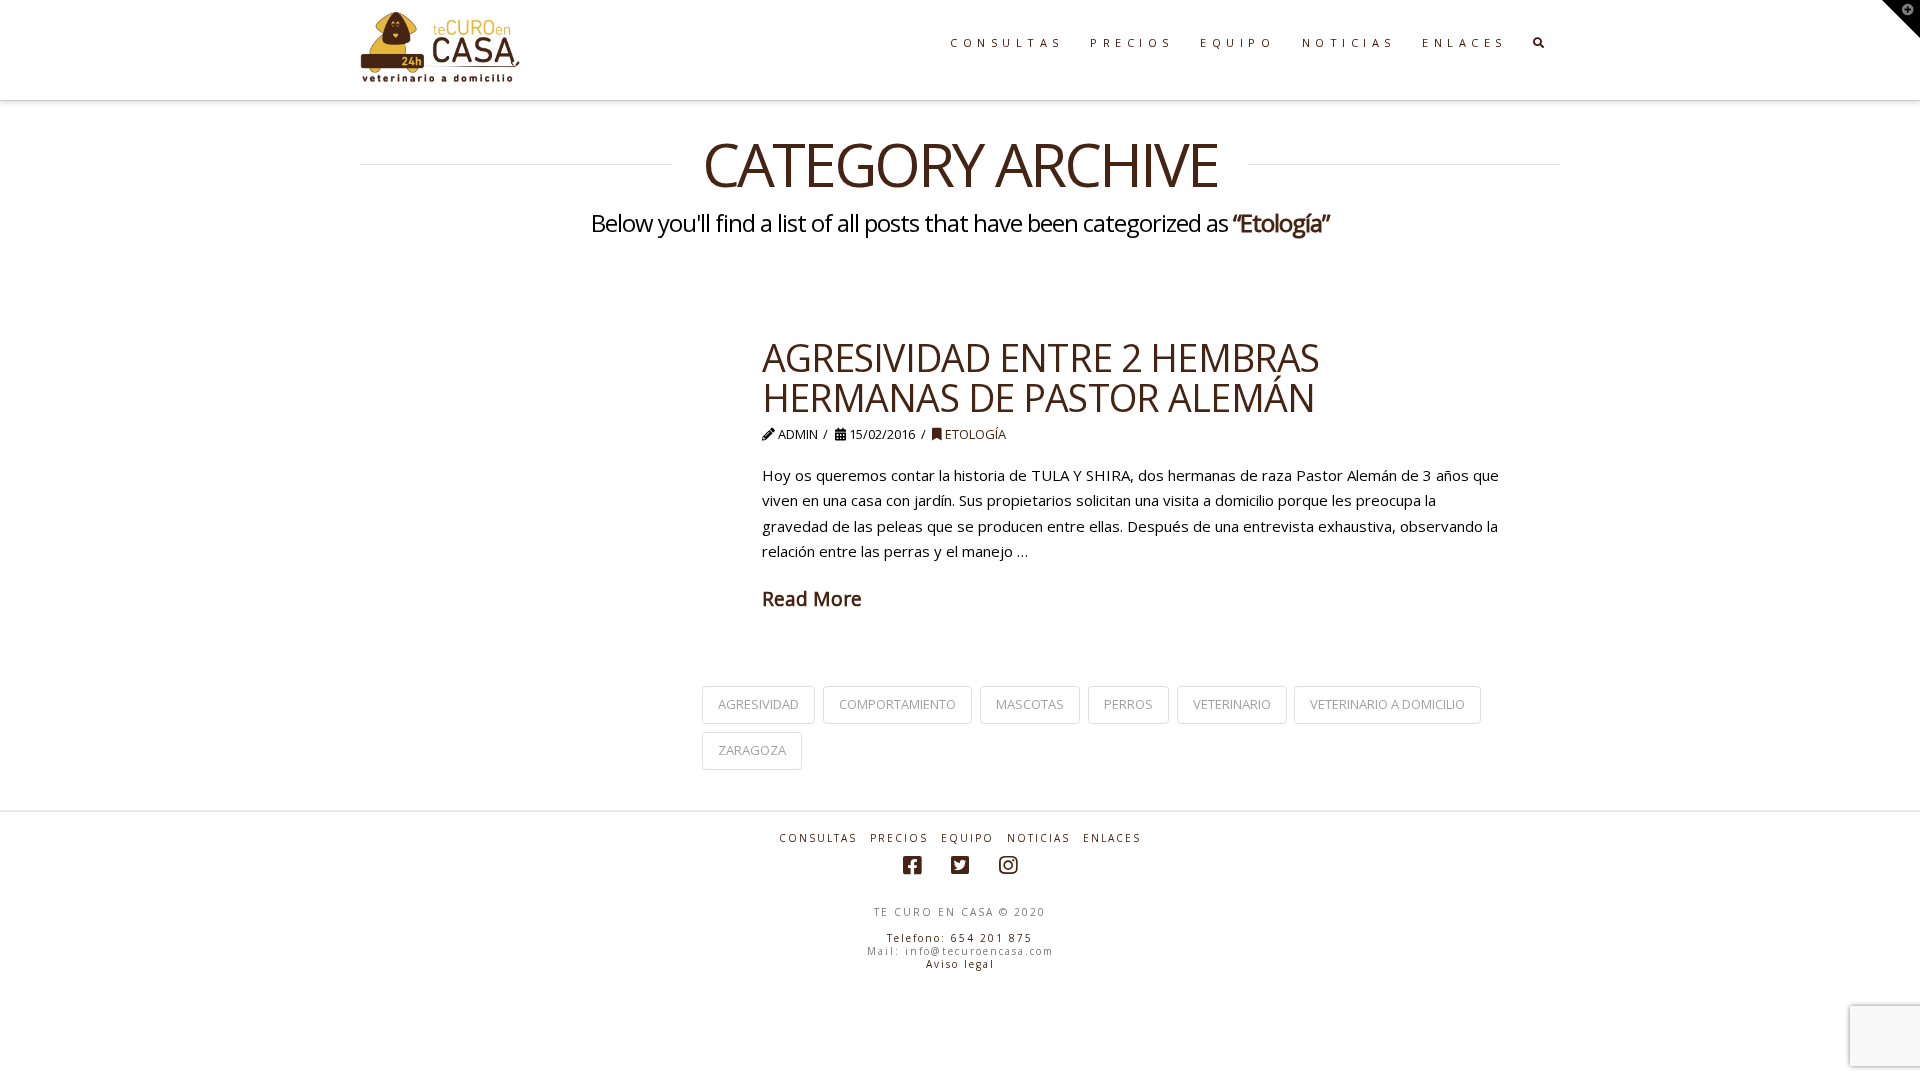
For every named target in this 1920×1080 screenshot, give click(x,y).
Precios (899, 838)
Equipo (967, 838)
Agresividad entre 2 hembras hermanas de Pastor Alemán (1041, 377)
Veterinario (1232, 704)
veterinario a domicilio (1387, 704)
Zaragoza (752, 750)
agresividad (758, 704)
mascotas (1030, 704)
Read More (812, 598)
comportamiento (897, 704)
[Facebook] (912, 865)
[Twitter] (960, 865)
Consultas (818, 838)
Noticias (1038, 838)
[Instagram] (1008, 865)
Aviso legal (960, 964)
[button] (1901, 19)
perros (1128, 704)
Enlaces (1112, 838)
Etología (974, 434)
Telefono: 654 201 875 (960, 938)
